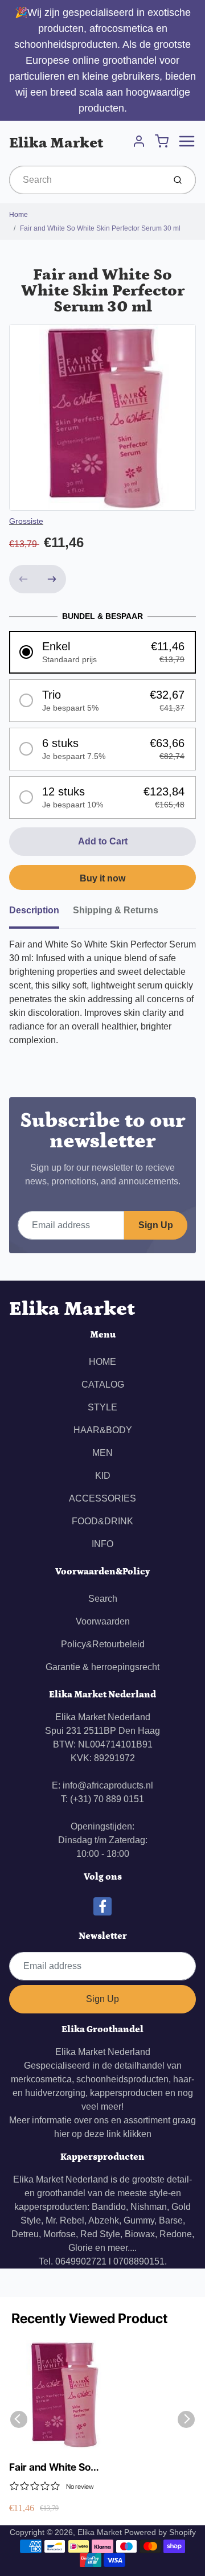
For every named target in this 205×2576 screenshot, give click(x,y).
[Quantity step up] (52, 579)
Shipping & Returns (116, 910)
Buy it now (102, 878)
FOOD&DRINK (102, 1521)
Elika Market (56, 143)
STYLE (102, 1407)
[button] (102, 652)
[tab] (41, 914)
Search (103, 1599)
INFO (102, 1544)
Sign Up (156, 1225)
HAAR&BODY (103, 1430)
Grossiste (26, 521)
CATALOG (103, 1385)
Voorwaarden (103, 1621)
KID (103, 1476)
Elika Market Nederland (103, 2052)
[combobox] (86, 180)
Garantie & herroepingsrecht (102, 1667)
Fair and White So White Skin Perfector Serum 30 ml (100, 228)
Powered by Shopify (160, 2532)
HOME (102, 1362)
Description (34, 910)
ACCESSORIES (102, 1498)
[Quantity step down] (23, 579)
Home (19, 215)
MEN (102, 1453)
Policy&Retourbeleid (103, 1644)
